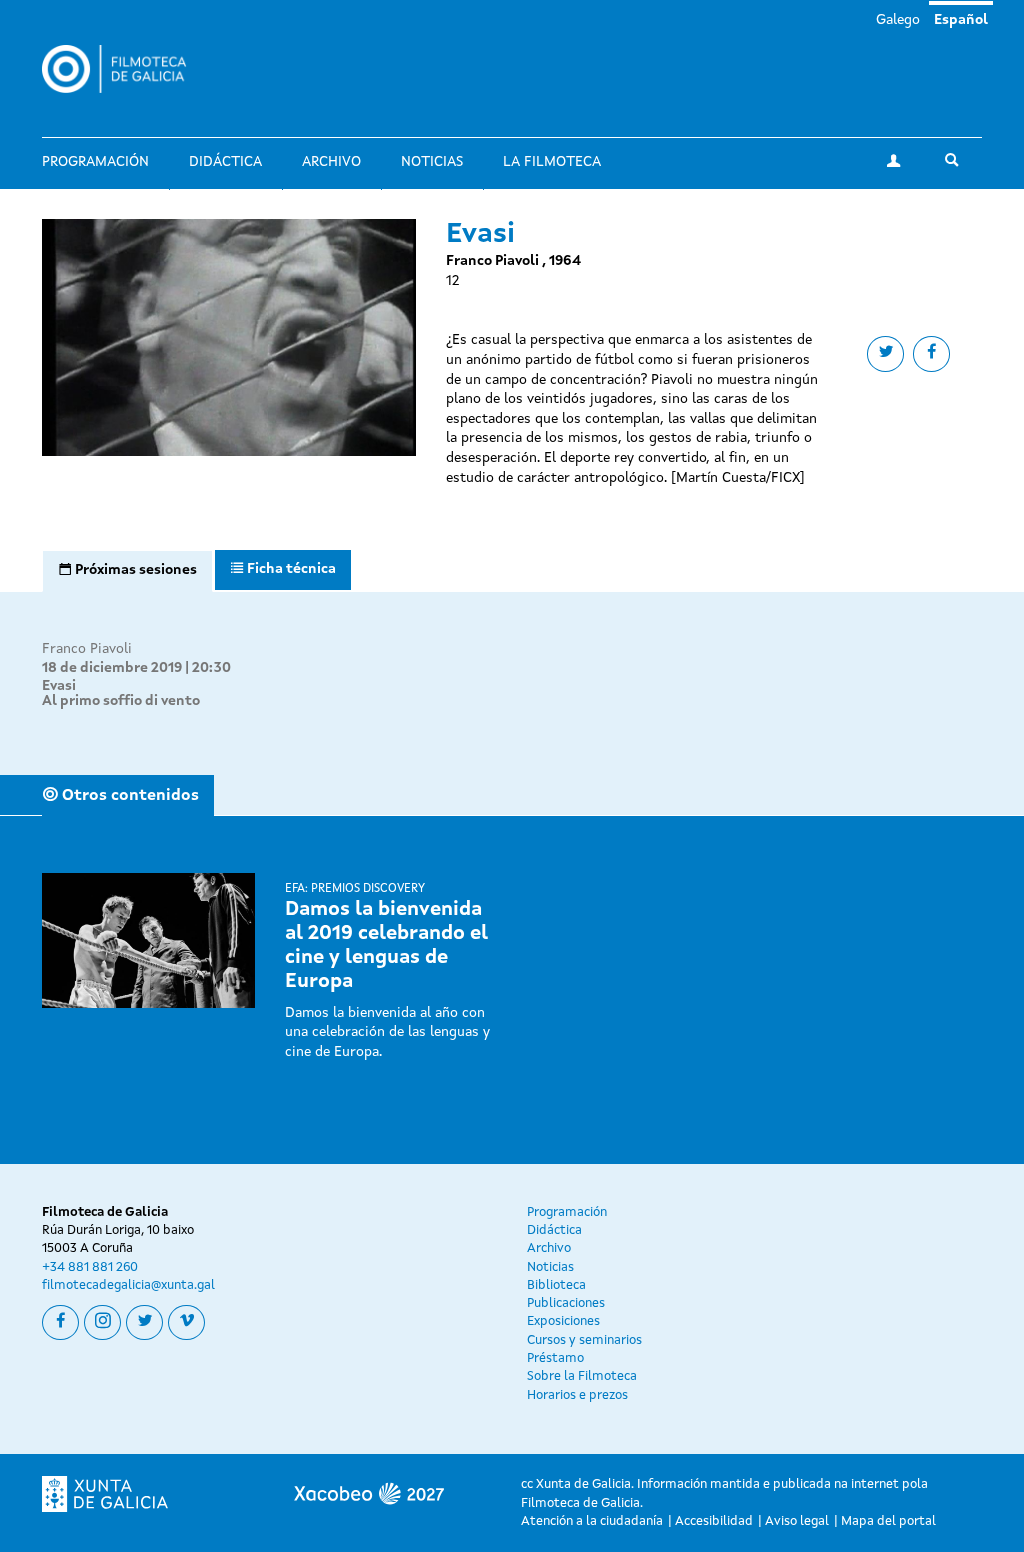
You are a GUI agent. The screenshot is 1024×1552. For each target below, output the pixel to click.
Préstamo (555, 1358)
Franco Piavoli (87, 649)
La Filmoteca (552, 162)
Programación (95, 162)
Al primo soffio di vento (121, 701)
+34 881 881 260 (90, 1267)
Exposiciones (563, 1321)
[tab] (127, 571)
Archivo (331, 162)
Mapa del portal (888, 1521)
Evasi (59, 686)
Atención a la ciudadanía (592, 1521)
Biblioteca (556, 1285)
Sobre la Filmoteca (582, 1376)
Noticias (432, 162)
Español (961, 20)
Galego (898, 20)
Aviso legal (797, 1521)
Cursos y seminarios (584, 1340)
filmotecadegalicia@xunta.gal (128, 1285)
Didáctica (225, 162)
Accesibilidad (714, 1521)
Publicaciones (566, 1303)
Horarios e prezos (577, 1395)
